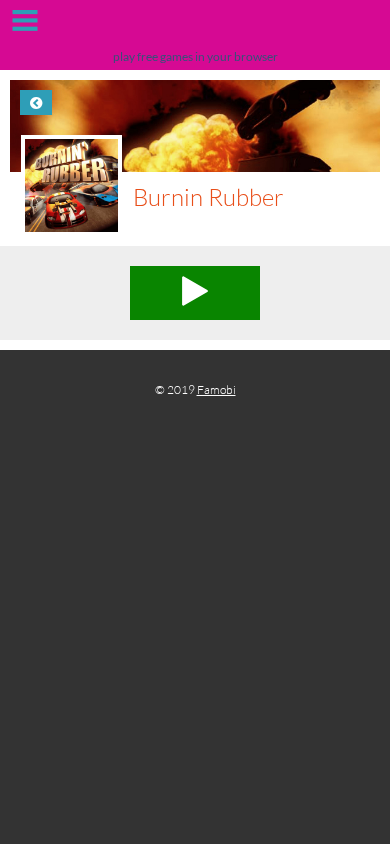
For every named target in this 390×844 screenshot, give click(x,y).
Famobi (216, 389)
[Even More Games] (195, 27)
